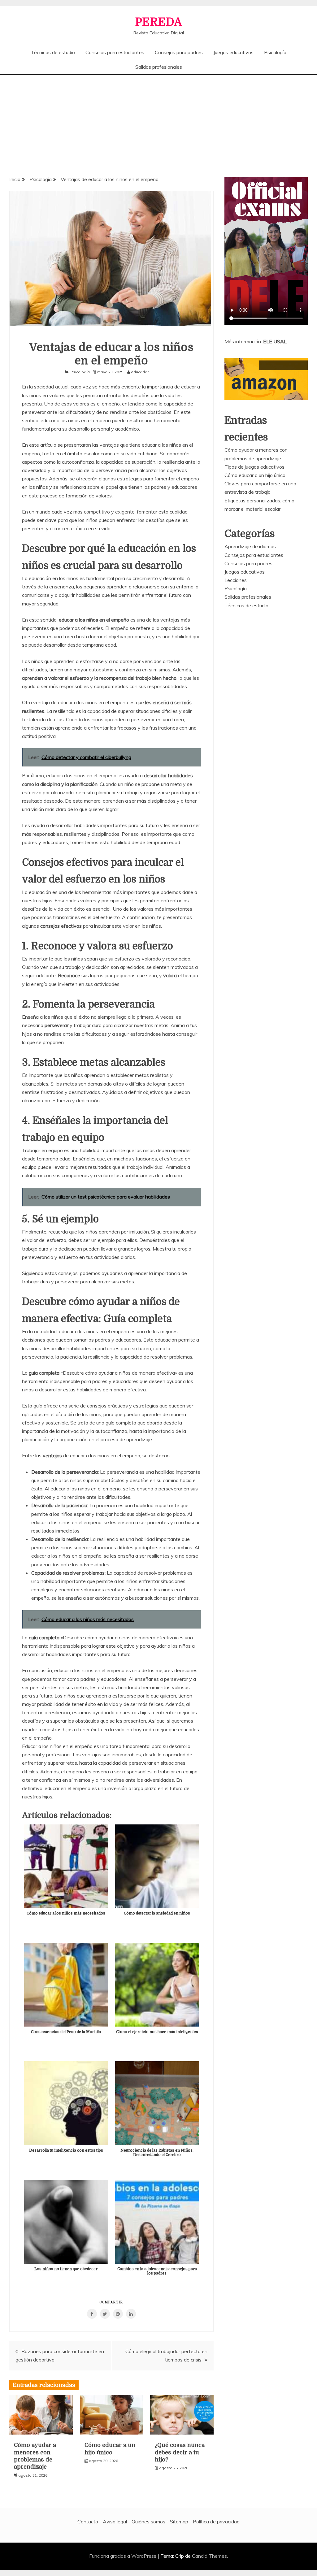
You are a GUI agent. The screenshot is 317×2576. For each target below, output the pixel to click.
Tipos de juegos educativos (254, 467)
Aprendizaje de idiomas (250, 546)
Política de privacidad (216, 2522)
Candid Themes (209, 2556)
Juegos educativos (233, 52)
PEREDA (158, 22)
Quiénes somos (148, 2522)
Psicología (275, 52)
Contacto (88, 2522)
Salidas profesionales (159, 67)
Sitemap (179, 2522)
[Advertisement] (158, 121)
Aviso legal (115, 2522)
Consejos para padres (179, 52)
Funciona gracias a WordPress (123, 2556)
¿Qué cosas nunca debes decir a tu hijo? (180, 2452)
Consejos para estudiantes (115, 52)
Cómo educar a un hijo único (255, 475)
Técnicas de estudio (53, 52)
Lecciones (236, 580)
